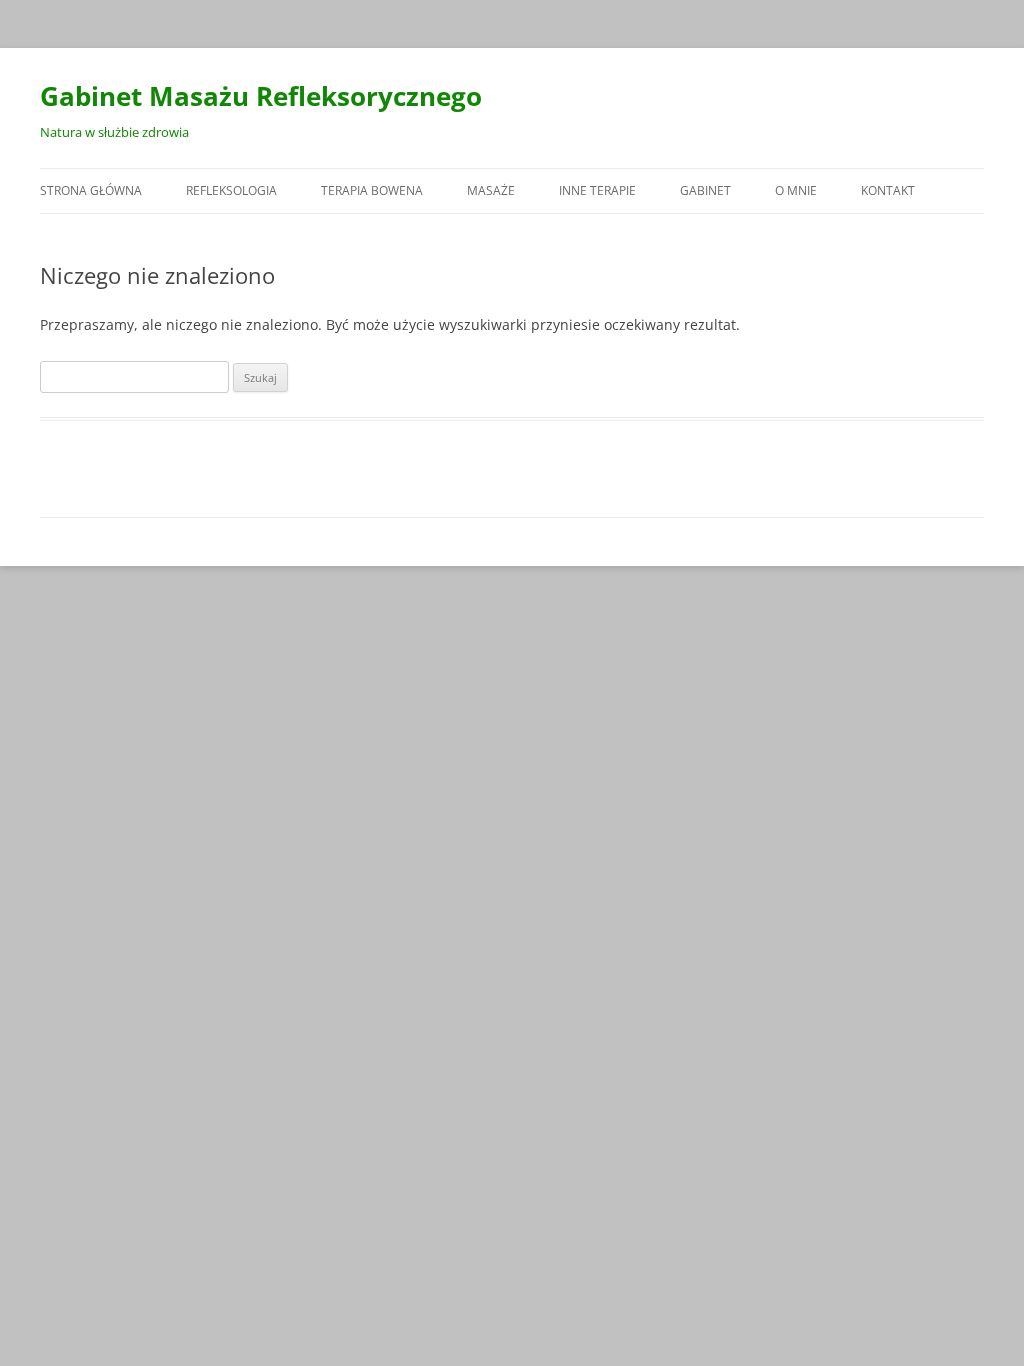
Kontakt (888, 190)
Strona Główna (91, 190)
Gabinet (705, 190)
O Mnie (796, 190)
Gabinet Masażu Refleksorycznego (261, 96)
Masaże (491, 190)
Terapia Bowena (372, 190)
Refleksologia (231, 190)
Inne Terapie (597, 190)
